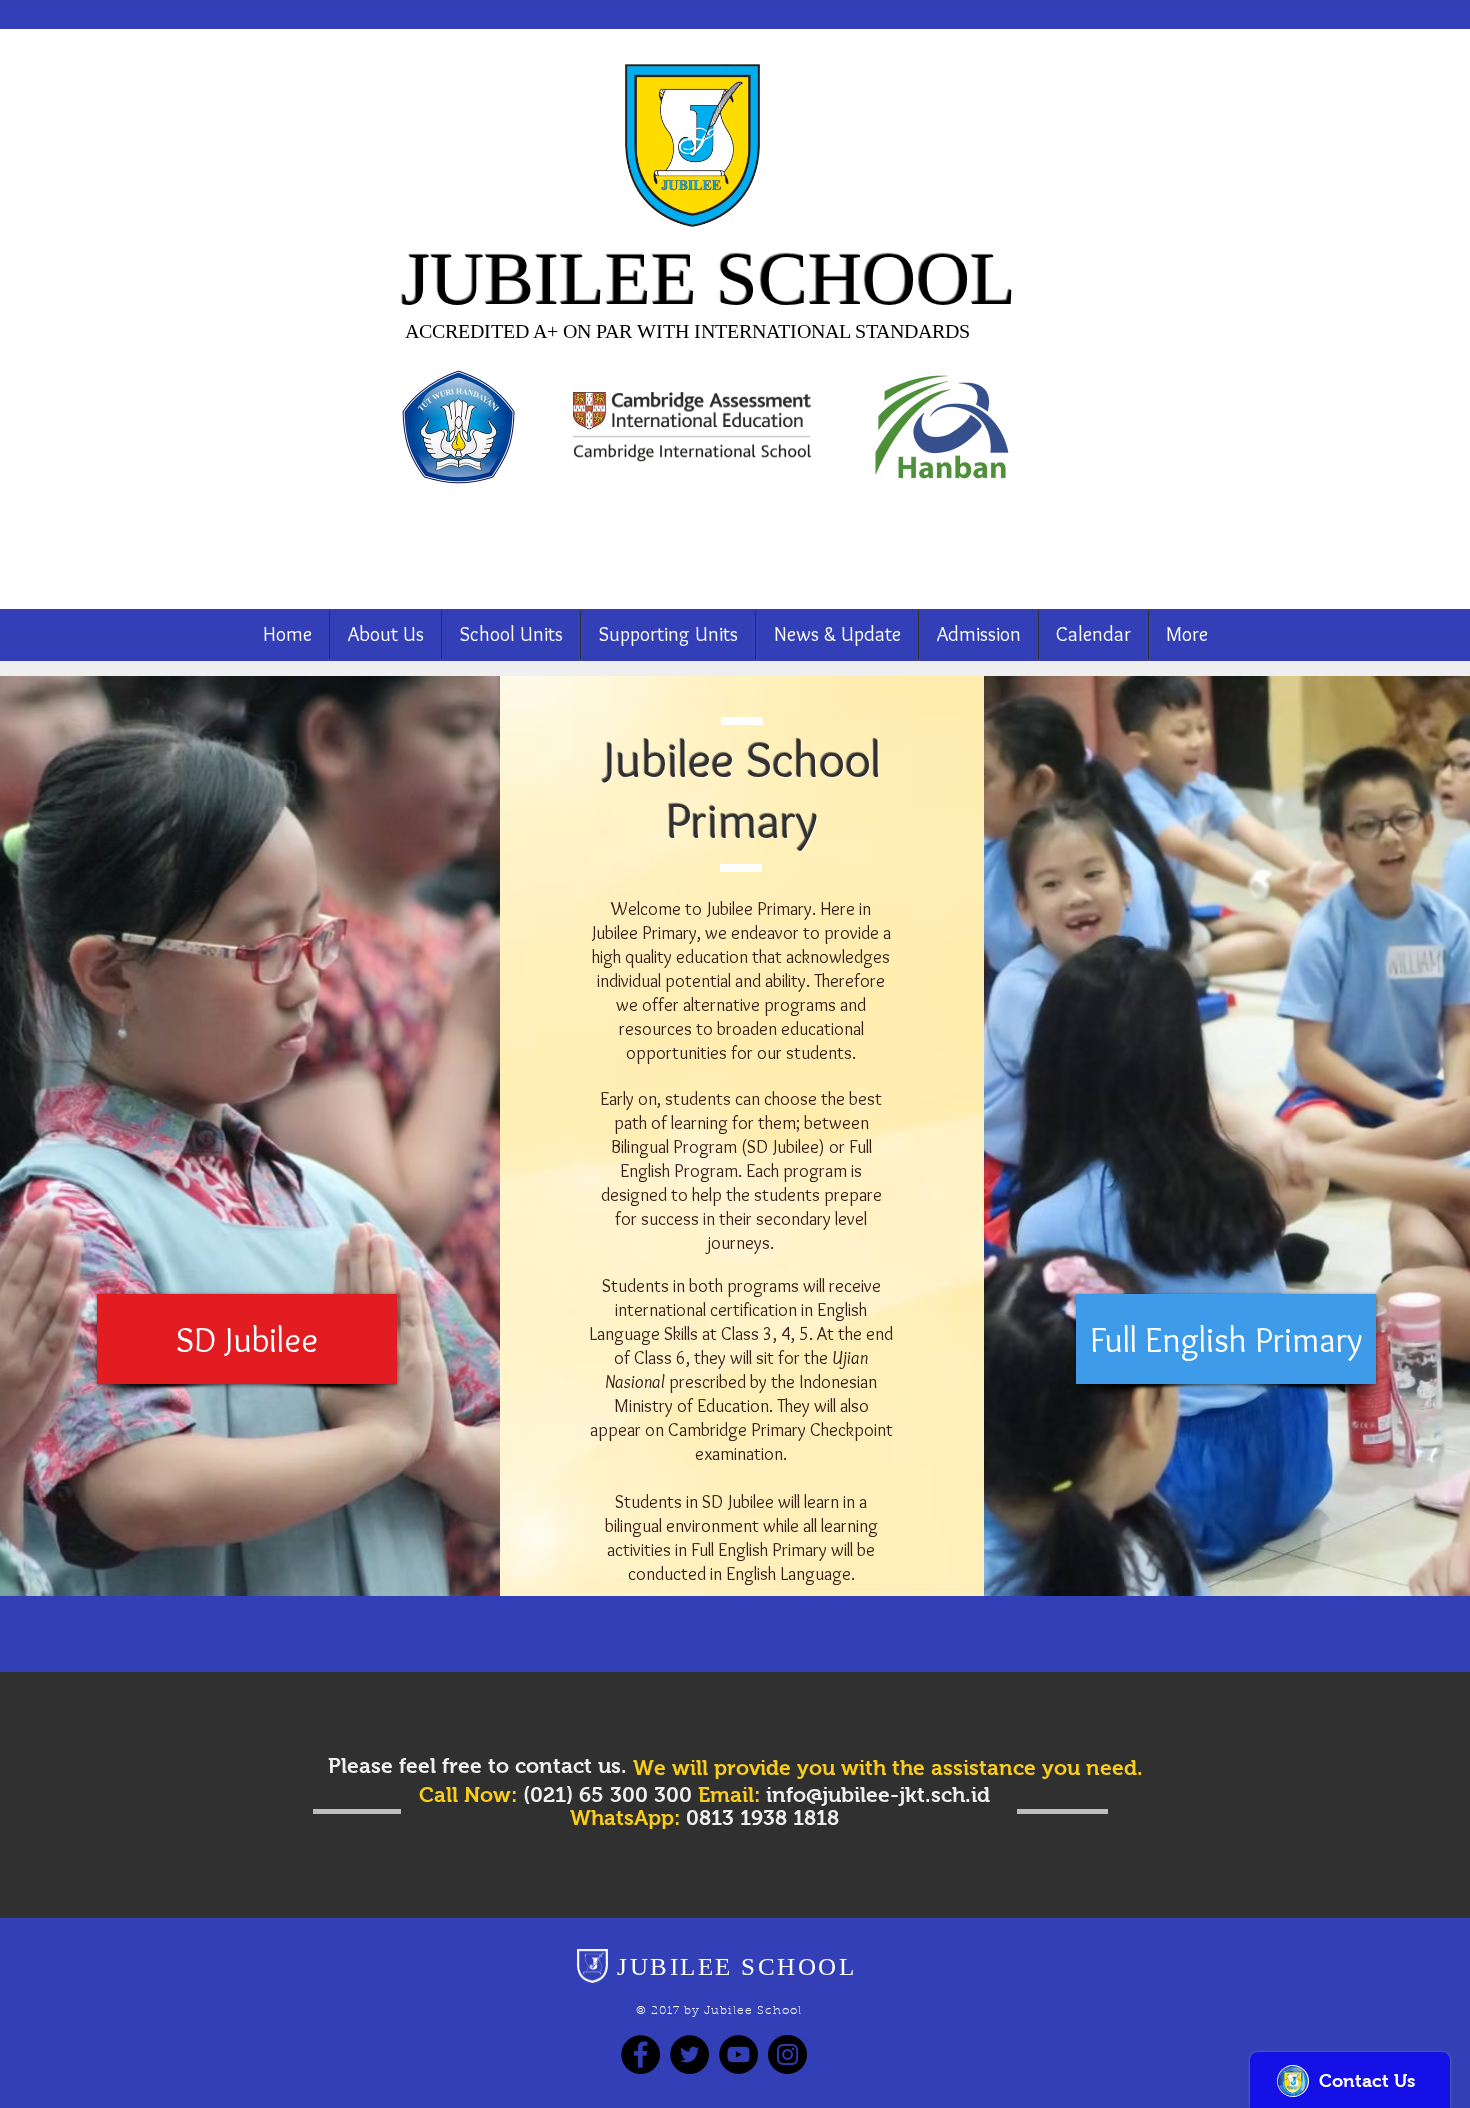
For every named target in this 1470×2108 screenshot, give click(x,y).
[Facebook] (640, 2054)
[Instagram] (787, 2054)
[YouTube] (738, 2054)
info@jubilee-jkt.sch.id (878, 1794)
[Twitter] (689, 2054)
